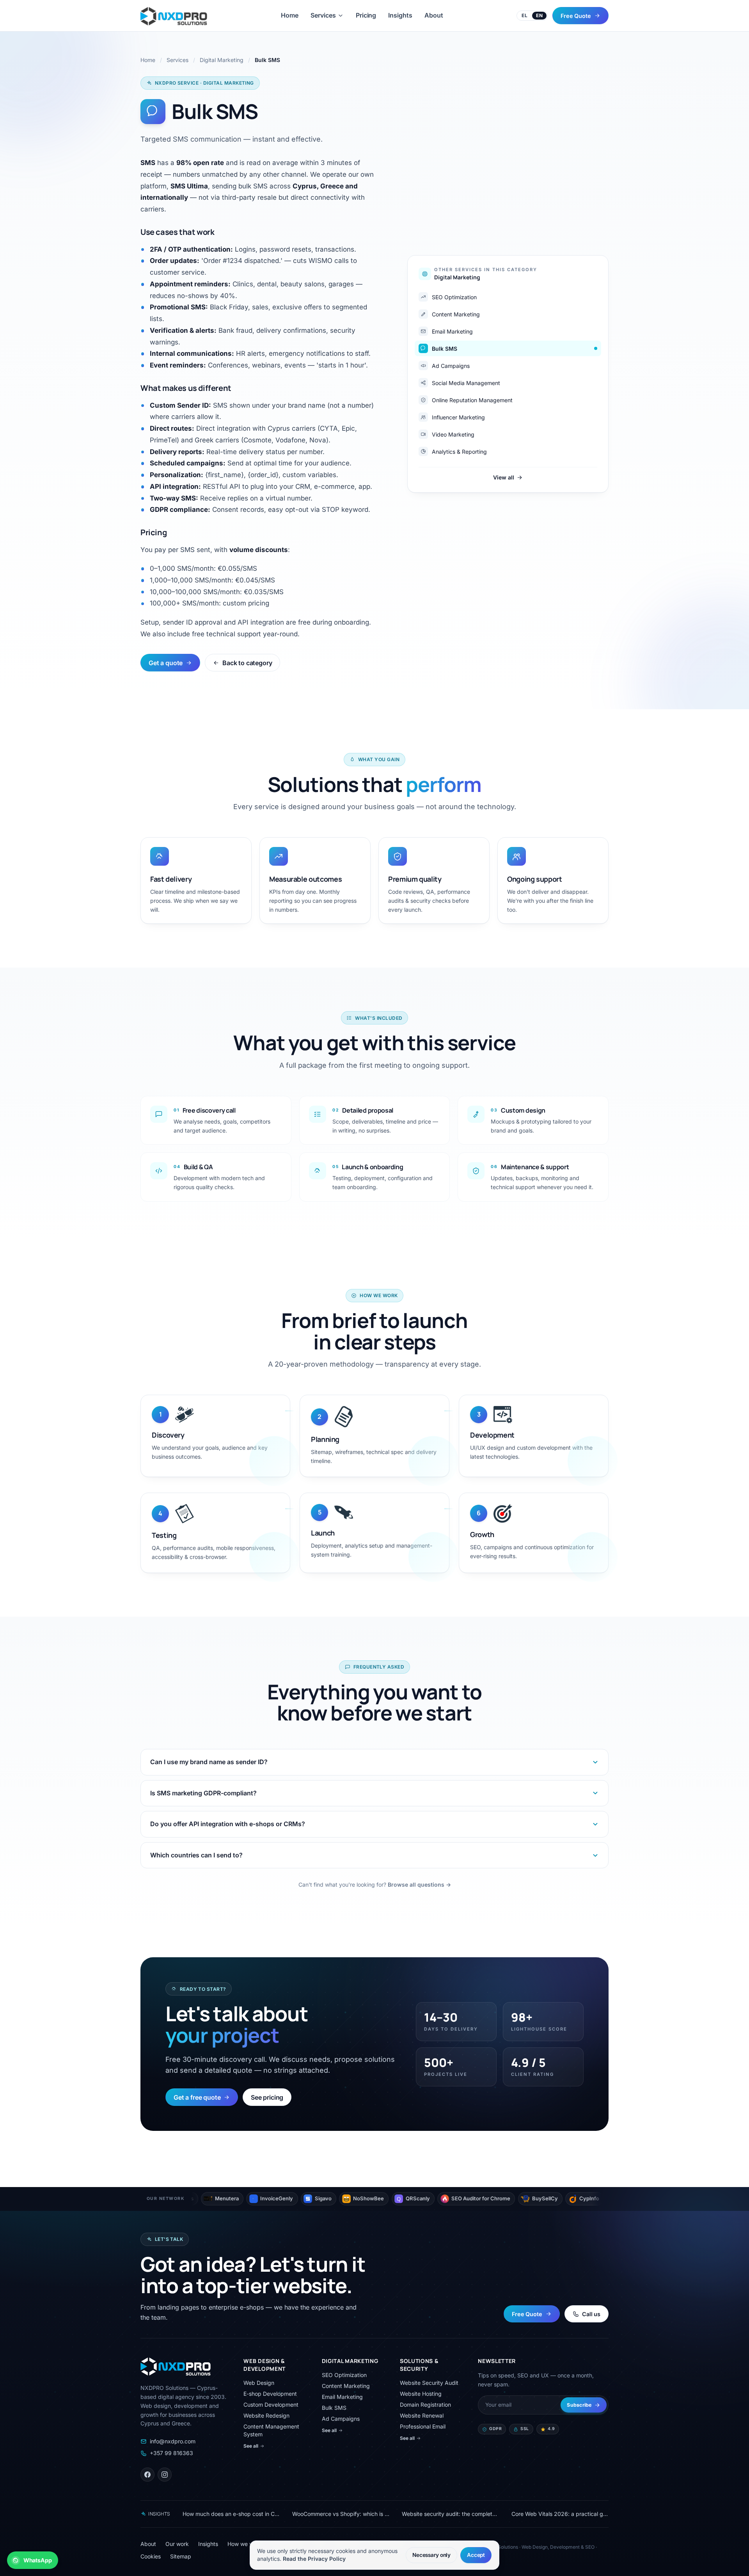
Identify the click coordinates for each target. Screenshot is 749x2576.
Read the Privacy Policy (314, 2559)
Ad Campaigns (341, 2419)
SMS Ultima (189, 186)
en (539, 15)
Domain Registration (425, 2405)
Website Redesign (266, 2415)
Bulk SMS (334, 2408)
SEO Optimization (344, 2375)
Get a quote (166, 663)
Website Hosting (421, 2394)
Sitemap (181, 2556)
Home (290, 15)
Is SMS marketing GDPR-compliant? (203, 1793)
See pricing (267, 2097)
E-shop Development (270, 2394)
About (434, 15)
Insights (400, 15)
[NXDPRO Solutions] (174, 16)
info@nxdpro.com (173, 2441)
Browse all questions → (419, 1885)
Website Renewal (422, 2415)
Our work (177, 2544)
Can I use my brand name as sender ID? (209, 1762)
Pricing (366, 15)
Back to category (247, 663)
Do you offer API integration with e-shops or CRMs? (228, 1824)
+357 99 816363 (171, 2453)
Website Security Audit (429, 2383)
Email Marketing (342, 2397)
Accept (476, 2555)
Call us (591, 2314)
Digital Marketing (222, 60)
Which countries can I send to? (196, 1855)
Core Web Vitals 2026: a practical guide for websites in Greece (560, 2514)
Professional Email (423, 2426)
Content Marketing (346, 2386)
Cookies (151, 2556)
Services (323, 15)
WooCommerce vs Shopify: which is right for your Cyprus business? (341, 2514)
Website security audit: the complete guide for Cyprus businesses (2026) (450, 2514)
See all (251, 2446)
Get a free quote (197, 2097)
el (524, 15)
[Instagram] (165, 2475)
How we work (245, 2544)
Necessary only (431, 2555)
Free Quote (576, 15)
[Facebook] (147, 2475)
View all (504, 477)
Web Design (259, 2383)
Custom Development (271, 2405)
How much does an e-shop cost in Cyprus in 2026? (231, 2514)
